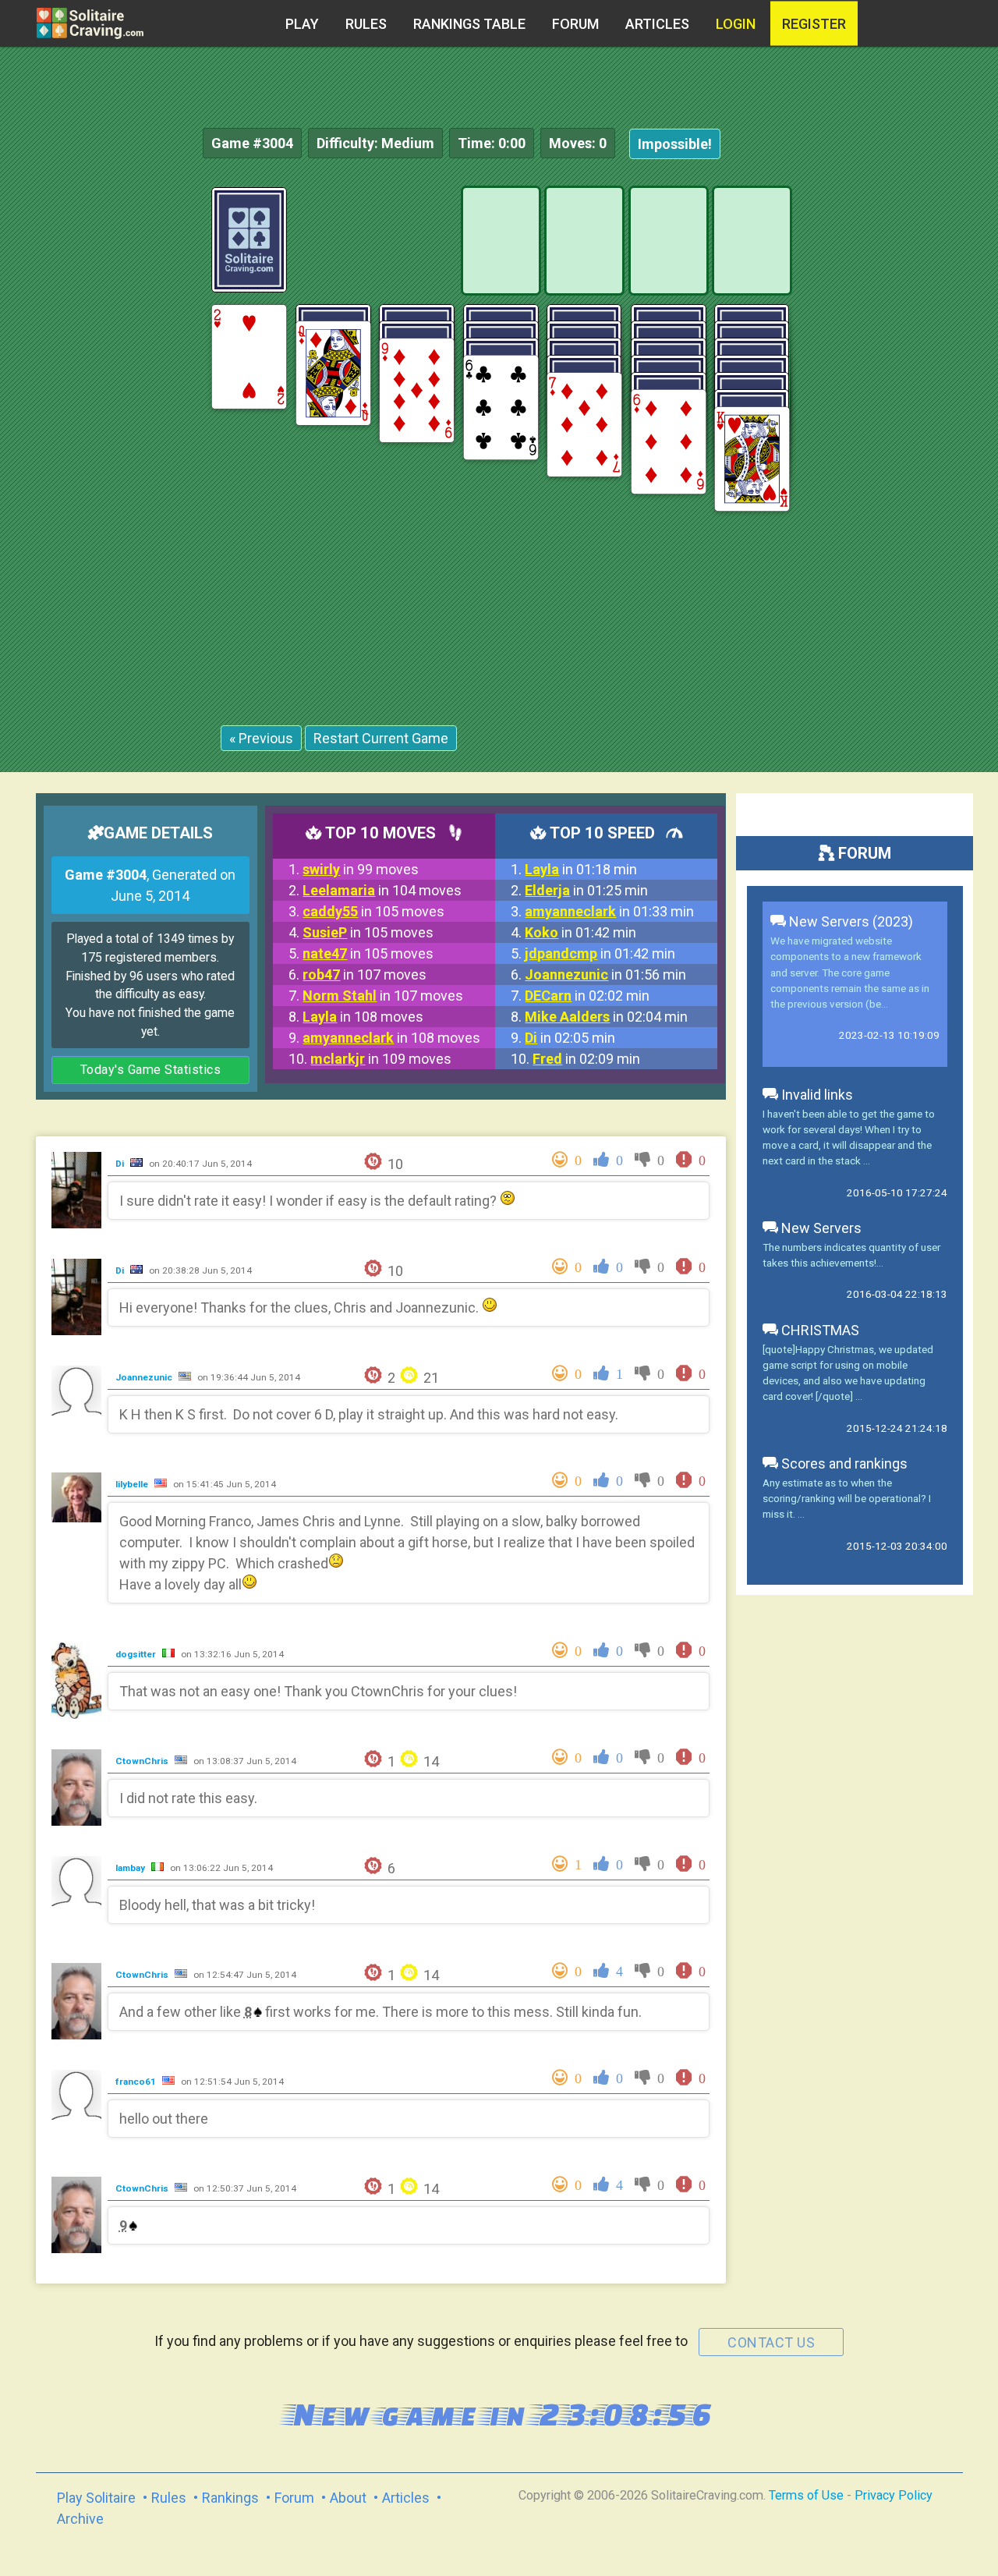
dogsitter (137, 1654)
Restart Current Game (381, 738)
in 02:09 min (586, 1059)
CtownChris (143, 1761)
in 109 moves (381, 1059)
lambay (131, 1868)
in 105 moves (373, 911)
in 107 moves (365, 974)
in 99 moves (361, 869)
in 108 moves (363, 1017)
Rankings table (469, 24)
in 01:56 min (605, 974)
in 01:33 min (609, 911)
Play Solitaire (96, 2498)
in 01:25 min (586, 890)
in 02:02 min (587, 996)
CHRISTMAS (819, 1330)
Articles (657, 24)
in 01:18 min (581, 869)
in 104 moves (382, 890)
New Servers (820, 1228)
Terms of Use (806, 2495)
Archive (80, 2519)
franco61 (137, 2082)
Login (736, 24)
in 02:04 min (606, 1017)
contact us (771, 2342)
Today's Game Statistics (151, 1070)
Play (302, 24)
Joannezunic (145, 1377)
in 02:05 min (570, 1038)
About (348, 2498)
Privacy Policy (894, 2495)
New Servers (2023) (849, 921)
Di (121, 1164)
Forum (575, 24)
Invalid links (816, 1095)
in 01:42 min (580, 932)
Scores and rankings (843, 1463)
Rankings (230, 2498)
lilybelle (133, 1484)
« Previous (261, 738)
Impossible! (675, 144)
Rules (366, 24)
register (814, 24)
